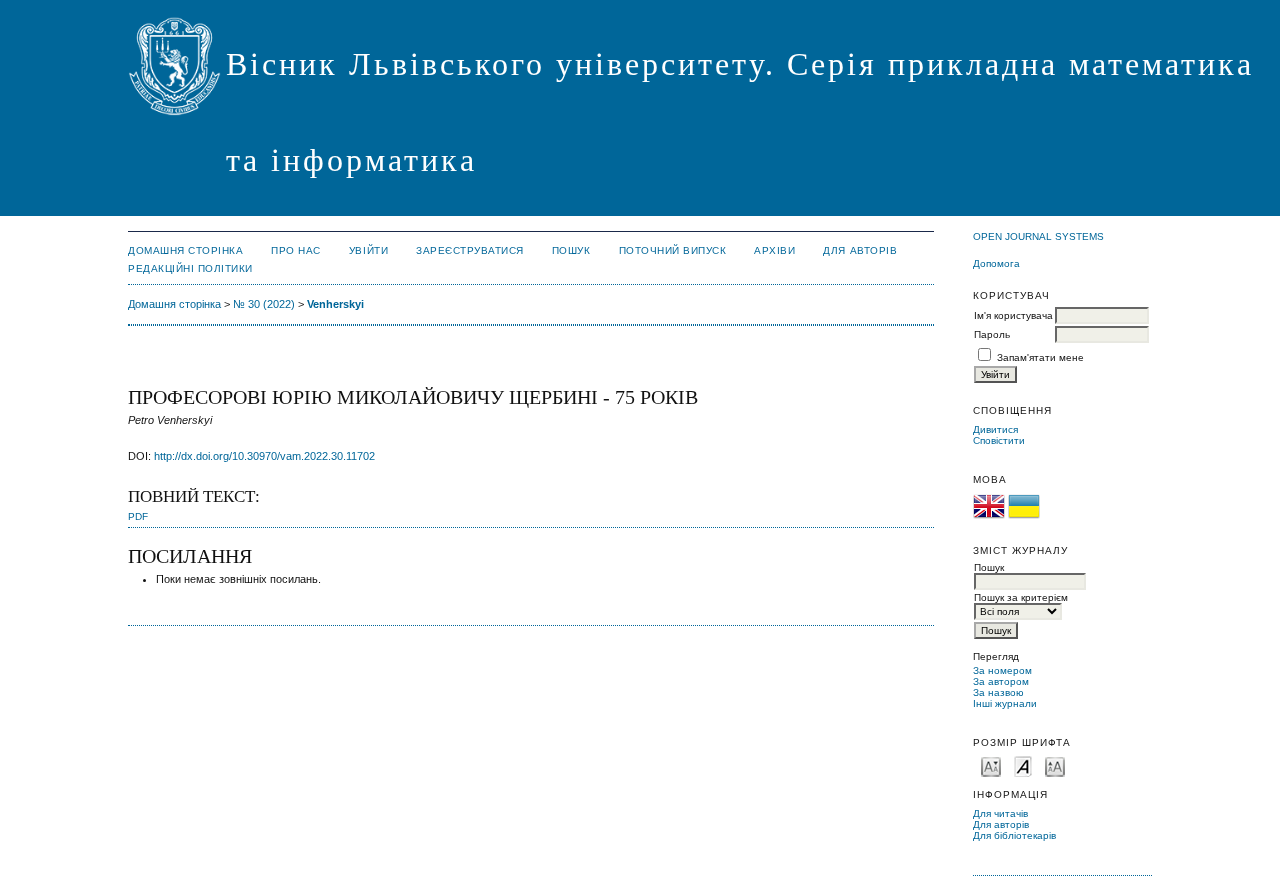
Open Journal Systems (1038, 236)
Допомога (996, 263)
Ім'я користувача (1013, 315)
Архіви (774, 250)
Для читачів (1000, 813)
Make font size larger (1055, 765)
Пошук (571, 250)
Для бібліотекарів (1014, 835)
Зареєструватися (470, 250)
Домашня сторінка (185, 250)
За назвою (998, 692)
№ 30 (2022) (264, 304)
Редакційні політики (190, 268)
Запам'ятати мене (1040, 357)
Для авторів (1001, 824)
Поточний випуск (673, 250)
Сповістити (999, 440)
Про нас (296, 250)
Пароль (992, 334)
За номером (1002, 670)
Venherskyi (335, 304)
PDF (138, 516)
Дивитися (995, 429)
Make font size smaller (991, 765)
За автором (1001, 681)
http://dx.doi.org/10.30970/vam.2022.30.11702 (264, 456)
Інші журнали (1005, 703)
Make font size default (1023, 765)
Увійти (368, 250)
